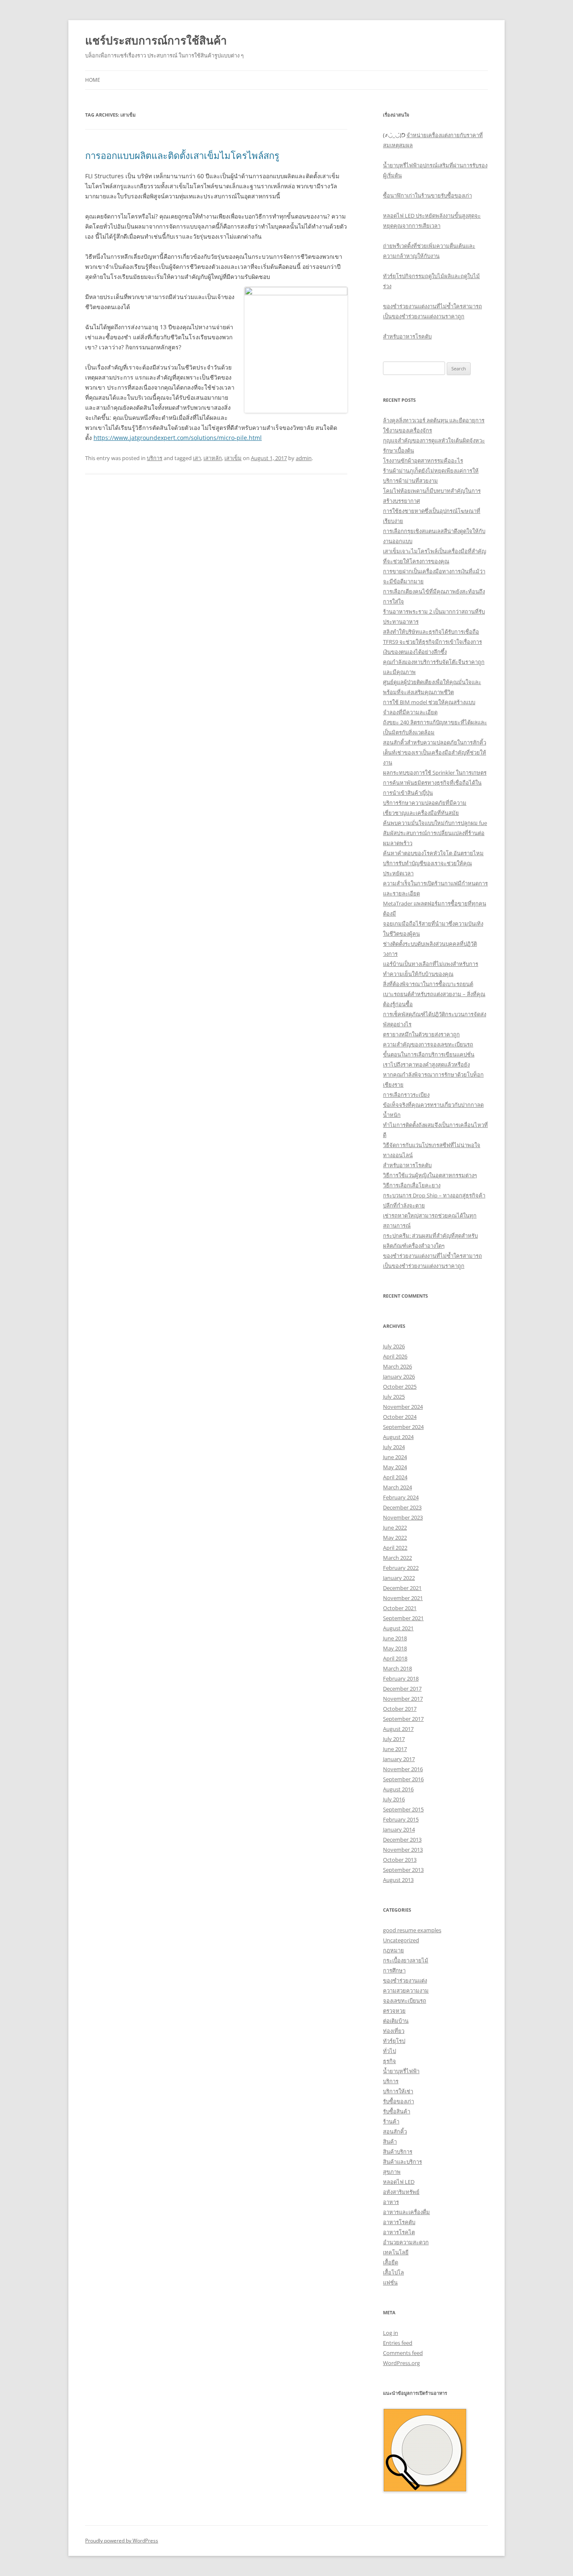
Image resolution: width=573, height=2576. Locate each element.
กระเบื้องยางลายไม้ (406, 1960)
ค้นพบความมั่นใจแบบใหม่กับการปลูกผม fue (435, 823)
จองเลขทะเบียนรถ (405, 2001)
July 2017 (394, 1739)
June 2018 (395, 1638)
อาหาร (391, 2202)
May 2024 (395, 1467)
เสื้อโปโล (393, 2272)
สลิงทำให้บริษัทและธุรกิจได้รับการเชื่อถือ (431, 632)
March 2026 (397, 1366)
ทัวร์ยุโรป (394, 2041)
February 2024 (401, 1497)
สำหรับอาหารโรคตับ (407, 336)
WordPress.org (401, 2363)
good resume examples (412, 1930)
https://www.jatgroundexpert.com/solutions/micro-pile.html (178, 438)
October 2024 (400, 1417)
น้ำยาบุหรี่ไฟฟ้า (401, 2071)
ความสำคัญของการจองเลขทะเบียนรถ (428, 1044)
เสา (197, 458)
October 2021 (400, 1608)
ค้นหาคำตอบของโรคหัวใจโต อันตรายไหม (433, 853)
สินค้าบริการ (398, 2152)
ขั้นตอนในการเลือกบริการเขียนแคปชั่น (429, 1054)
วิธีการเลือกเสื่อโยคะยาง (412, 1185)
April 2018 (395, 1658)
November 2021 (403, 1598)
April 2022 (395, 1548)
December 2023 (402, 1507)
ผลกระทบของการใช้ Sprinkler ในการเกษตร (435, 773)
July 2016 (394, 1799)
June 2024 (395, 1457)
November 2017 (403, 1699)
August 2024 (398, 1437)
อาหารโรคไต (399, 2232)
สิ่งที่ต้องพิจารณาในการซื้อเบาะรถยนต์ (428, 984)
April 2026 (395, 1356)
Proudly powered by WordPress (122, 2541)
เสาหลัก (213, 458)
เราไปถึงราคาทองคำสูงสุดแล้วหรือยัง (426, 1064)
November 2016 (403, 1769)
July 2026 (394, 1346)
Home (93, 80)
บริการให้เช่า (398, 2091)
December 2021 (402, 1588)
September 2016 (403, 1779)
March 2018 (397, 1668)
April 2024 (395, 1477)
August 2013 (398, 1880)
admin (304, 458)
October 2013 (400, 1860)
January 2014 (399, 1829)
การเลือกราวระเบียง (406, 1095)
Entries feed (398, 2343)
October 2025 (400, 1387)
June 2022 (395, 1527)
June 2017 (395, 1749)
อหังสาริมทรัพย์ (401, 2192)
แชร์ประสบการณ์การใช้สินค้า (156, 40)
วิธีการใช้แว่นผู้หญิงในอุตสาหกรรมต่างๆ (430, 1175)
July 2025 (394, 1397)
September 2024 (403, 1427)
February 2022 (401, 1568)
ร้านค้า (391, 2121)
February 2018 (401, 1678)
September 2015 (403, 1809)
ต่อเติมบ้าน (396, 2021)
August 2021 (398, 1628)
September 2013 (403, 1870)
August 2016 (398, 1789)
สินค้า (390, 2141)
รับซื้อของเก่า (398, 2101)
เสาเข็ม (233, 458)
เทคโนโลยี (396, 2252)
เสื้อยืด (391, 2262)
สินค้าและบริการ (402, 2162)
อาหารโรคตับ (399, 2222)
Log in (391, 2333)
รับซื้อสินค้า (397, 2111)
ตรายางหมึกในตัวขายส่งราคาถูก (421, 1034)
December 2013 (402, 1840)
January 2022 (399, 1578)
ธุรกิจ (389, 2061)
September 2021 (403, 1618)
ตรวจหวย (394, 2011)
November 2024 (403, 1407)
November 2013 (403, 1850)
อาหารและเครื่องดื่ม (406, 2212)
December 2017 (402, 1689)
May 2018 (395, 1648)
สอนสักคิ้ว (395, 2131)
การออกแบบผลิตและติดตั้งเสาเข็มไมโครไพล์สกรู (182, 155)
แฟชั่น (390, 2282)
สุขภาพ (392, 2172)
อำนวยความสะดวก (406, 2242)
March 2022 (397, 1558)
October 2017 (400, 1709)
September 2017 (403, 1719)
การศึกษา (394, 1970)
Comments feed (403, 2353)
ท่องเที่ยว (394, 2031)
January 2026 (399, 1376)
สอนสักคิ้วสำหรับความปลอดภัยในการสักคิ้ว (435, 742)
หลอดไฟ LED (399, 2182)
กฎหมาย (393, 1950)
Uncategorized (401, 1940)
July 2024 (394, 1447)
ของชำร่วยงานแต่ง (405, 1980)
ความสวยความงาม (406, 1991)
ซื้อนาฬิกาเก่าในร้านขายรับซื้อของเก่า (427, 195)
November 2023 (403, 1517)
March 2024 (397, 1487)
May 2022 (395, 1538)
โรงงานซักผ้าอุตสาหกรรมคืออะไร (423, 461)
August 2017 (398, 1729)
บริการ (155, 458)
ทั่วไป (389, 2051)
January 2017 (399, 1759)
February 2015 (401, 1819)
